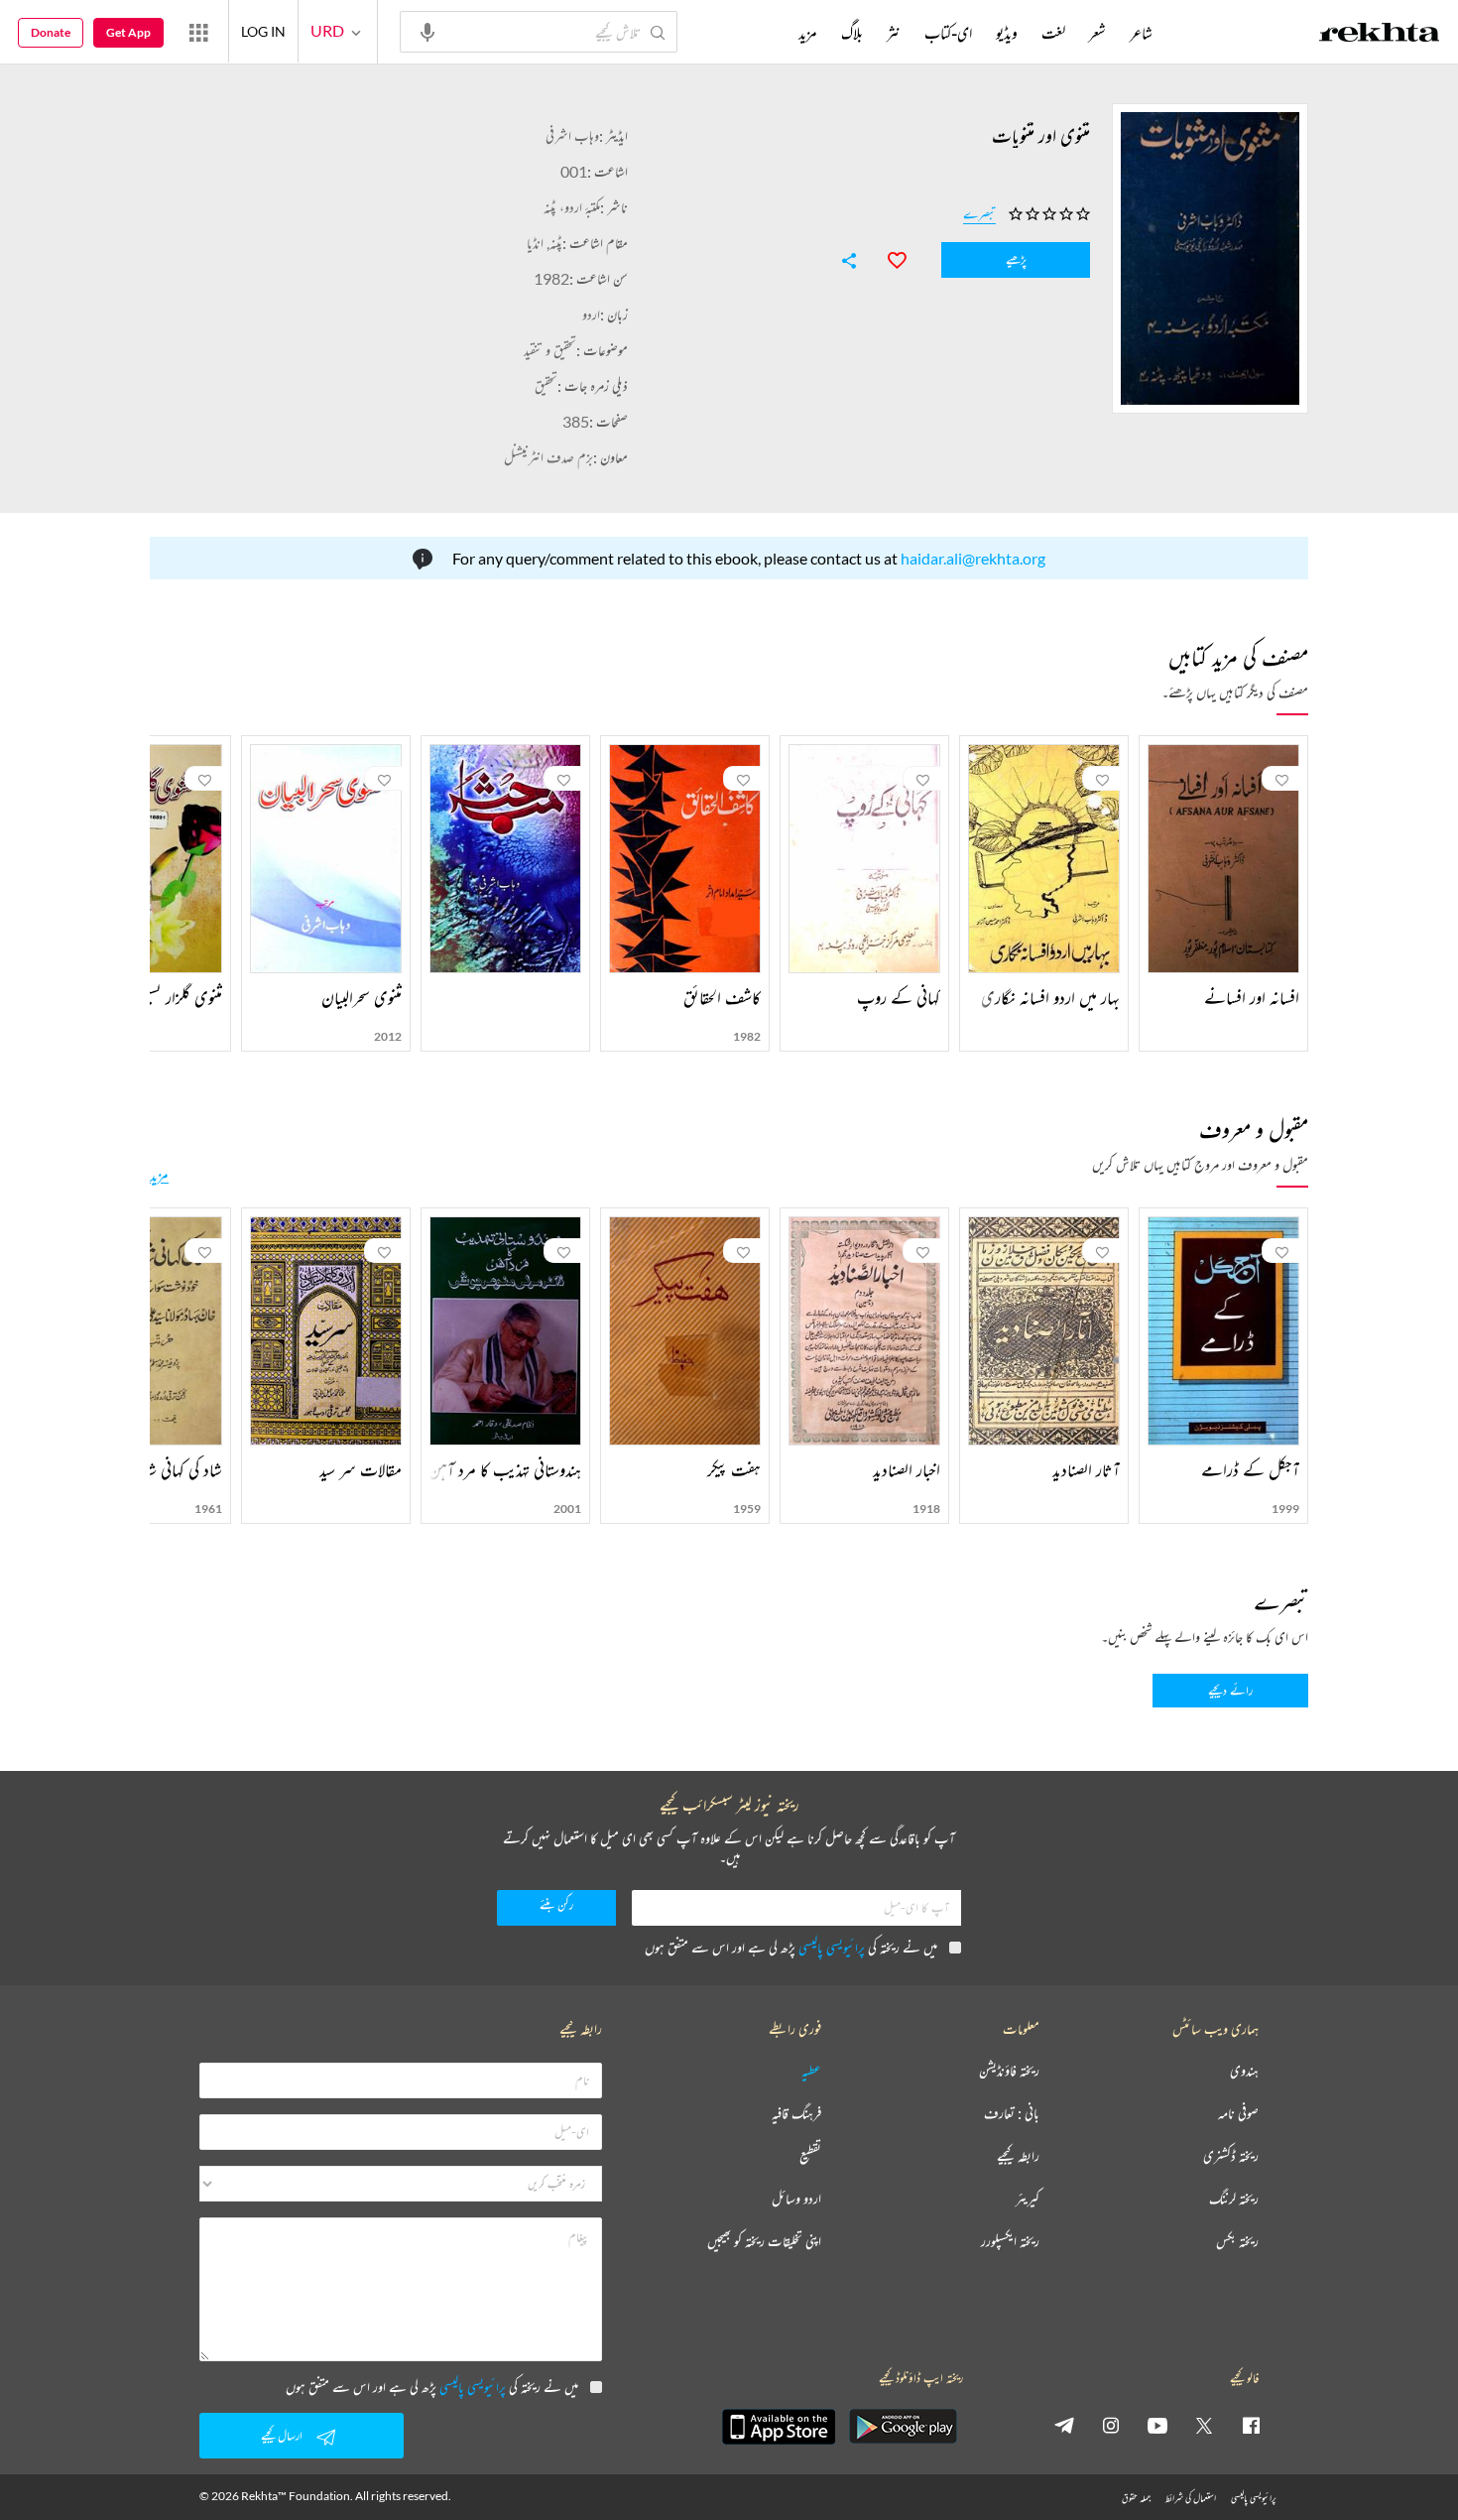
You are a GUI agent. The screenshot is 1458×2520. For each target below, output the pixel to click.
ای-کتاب (948, 33)
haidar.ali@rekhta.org (973, 558)
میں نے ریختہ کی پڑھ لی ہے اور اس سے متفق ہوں (791, 1947)
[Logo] (1380, 35)
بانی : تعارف (1012, 2114)
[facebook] (1251, 2425)
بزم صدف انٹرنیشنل (548, 457)
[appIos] (779, 2427)
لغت (1053, 33)
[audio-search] (427, 31)
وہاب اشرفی (572, 135)
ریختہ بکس (1237, 2242)
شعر (1097, 33)
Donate (51, 32)
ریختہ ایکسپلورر (1010, 2242)
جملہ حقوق (1136, 2498)
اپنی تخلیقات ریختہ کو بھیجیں (764, 2242)
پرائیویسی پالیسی (832, 1947)
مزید (159, 1175)
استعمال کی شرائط (1191, 2498)
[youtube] (1157, 2425)
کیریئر (1028, 2199)
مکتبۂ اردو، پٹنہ (572, 207)
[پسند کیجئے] (888, 258)
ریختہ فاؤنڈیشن (1009, 2071)
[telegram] (1064, 2425)
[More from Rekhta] (198, 32)
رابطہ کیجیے (1018, 2156)
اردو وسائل (796, 2199)
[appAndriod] (903, 2427)
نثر (894, 33)
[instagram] (1111, 2425)
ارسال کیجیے (282, 2435)
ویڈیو (1007, 33)
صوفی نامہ (1238, 2114)
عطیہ (811, 2071)
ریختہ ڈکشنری (1231, 2156)
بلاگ (852, 33)
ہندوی (1244, 2071)
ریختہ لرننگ (1234, 2199)
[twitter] (1204, 2425)
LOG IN (263, 31)
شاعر (1141, 33)
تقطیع (810, 2156)
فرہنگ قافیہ (796, 2114)
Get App (128, 32)
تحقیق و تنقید (550, 350)
